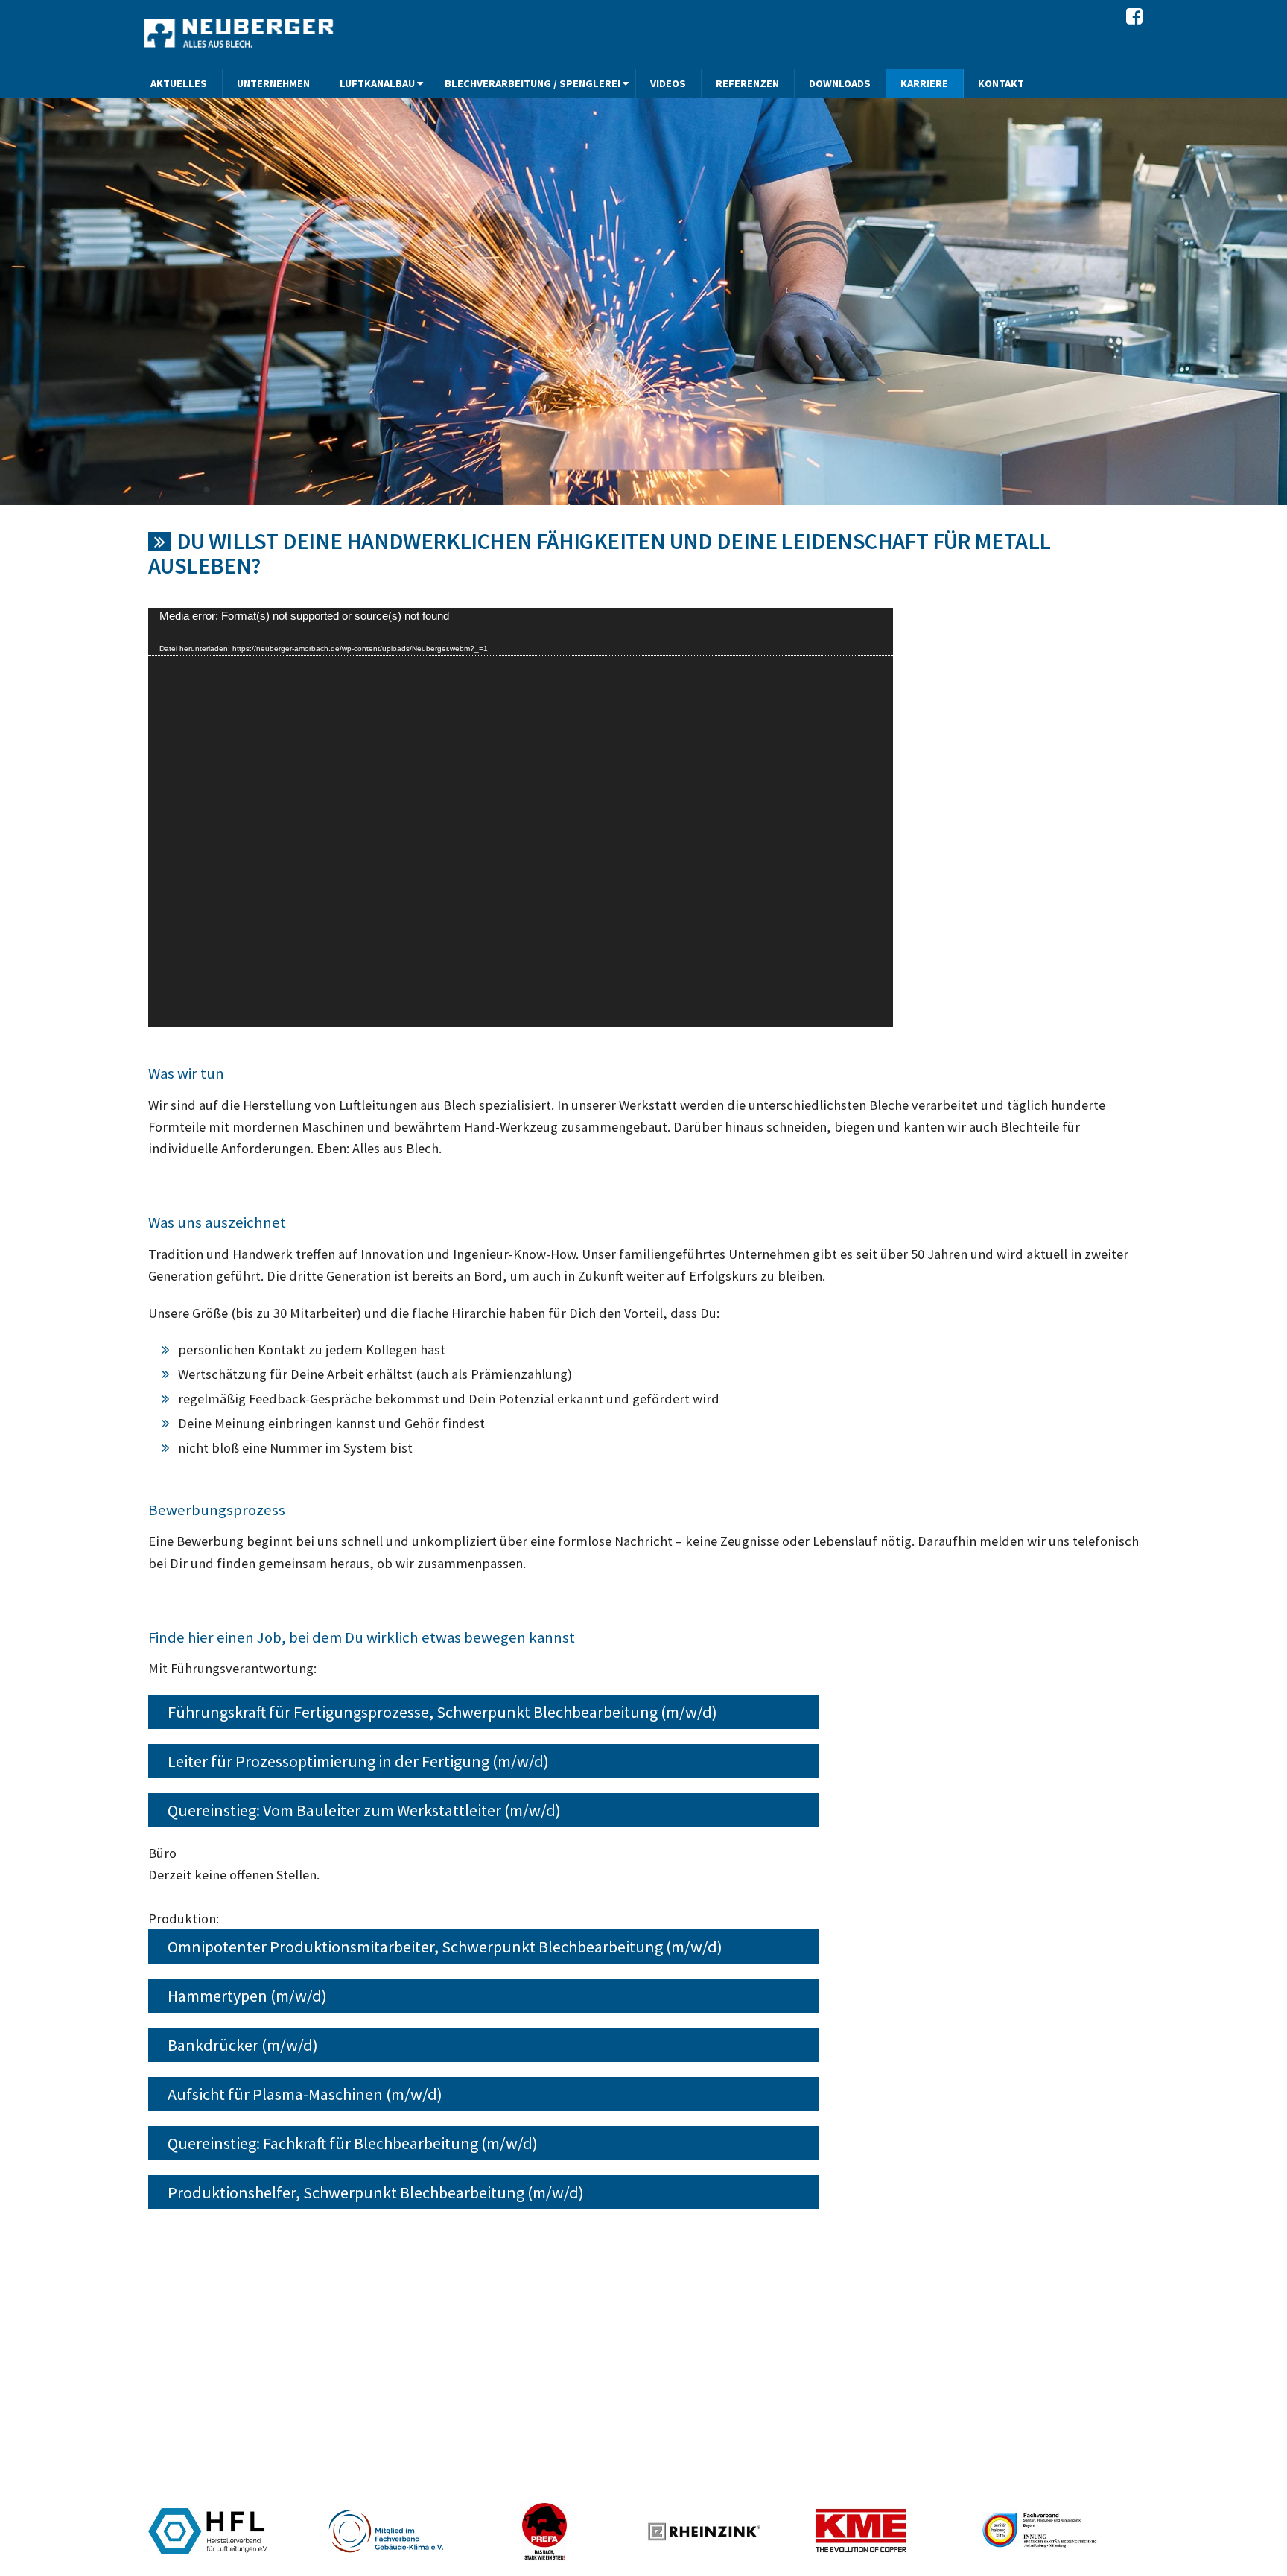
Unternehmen (273, 83)
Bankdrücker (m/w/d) (243, 2045)
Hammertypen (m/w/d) (247, 1996)
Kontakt (1001, 83)
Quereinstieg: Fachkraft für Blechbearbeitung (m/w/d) (353, 2143)
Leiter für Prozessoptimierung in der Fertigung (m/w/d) (358, 1761)
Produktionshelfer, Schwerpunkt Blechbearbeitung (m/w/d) (376, 2192)
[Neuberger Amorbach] (241, 33)
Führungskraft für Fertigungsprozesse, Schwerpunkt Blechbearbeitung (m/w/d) (442, 1712)
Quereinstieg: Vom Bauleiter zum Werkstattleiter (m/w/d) (364, 1810)
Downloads (840, 83)
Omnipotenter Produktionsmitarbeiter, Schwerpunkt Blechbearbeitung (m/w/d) (445, 1947)
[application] (521, 818)
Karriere (924, 83)
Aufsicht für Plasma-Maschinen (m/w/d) (305, 2094)
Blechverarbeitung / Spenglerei (533, 83)
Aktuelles (179, 83)
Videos (668, 83)
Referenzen (747, 83)
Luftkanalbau (377, 83)
